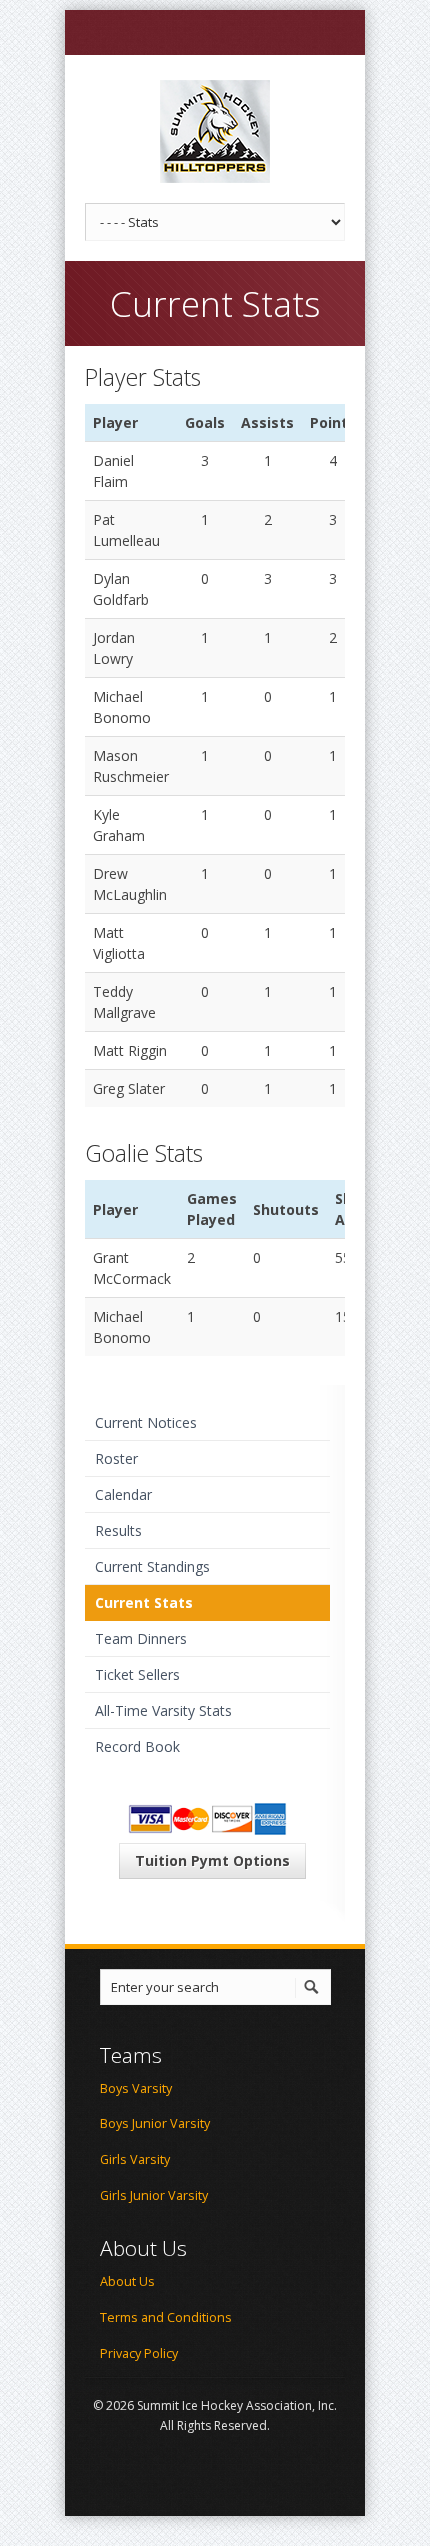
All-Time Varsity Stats (163, 1710)
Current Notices (146, 1422)
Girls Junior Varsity (154, 2195)
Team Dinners (141, 1638)
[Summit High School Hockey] (215, 131)
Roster (116, 1458)
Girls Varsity (135, 2159)
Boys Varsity (136, 2088)
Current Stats (144, 1602)
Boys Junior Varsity (155, 2123)
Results (118, 1530)
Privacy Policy (139, 2353)
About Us (127, 2281)
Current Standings (152, 1566)
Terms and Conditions (166, 2317)
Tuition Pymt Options (212, 1860)
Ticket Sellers (137, 1674)
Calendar (123, 1494)
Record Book (137, 1746)
